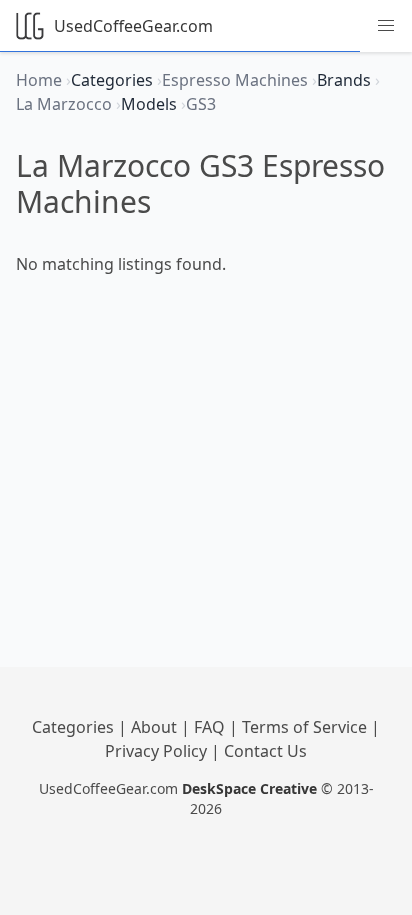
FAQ (211, 727)
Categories (75, 727)
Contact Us (265, 751)
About (156, 727)
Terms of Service (306, 727)
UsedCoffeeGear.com (133, 26)
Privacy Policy (158, 751)
